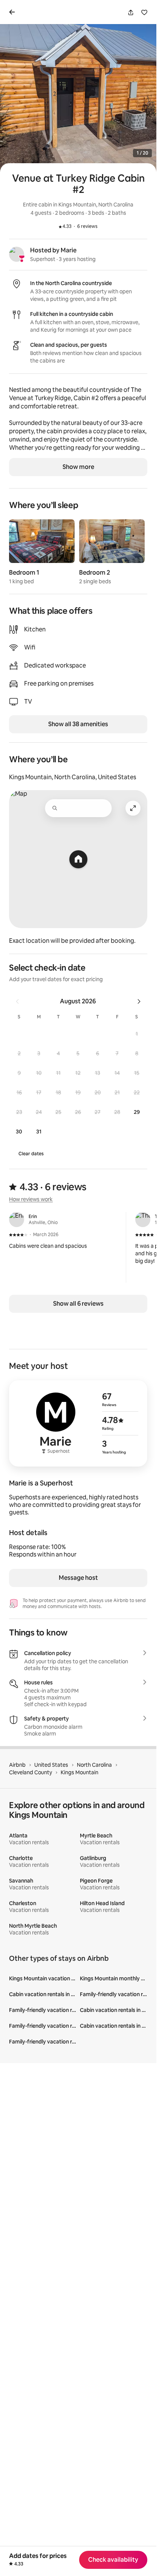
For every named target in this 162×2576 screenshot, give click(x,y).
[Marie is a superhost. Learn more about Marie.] (17, 254)
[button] (137, 1034)
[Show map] (78, 859)
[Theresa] (143, 1220)
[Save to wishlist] (144, 12)
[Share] (131, 12)
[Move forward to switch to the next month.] (139, 1001)
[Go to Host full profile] (78, 1423)
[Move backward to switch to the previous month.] (17, 1001)
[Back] (14, 12)
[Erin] (17, 1220)
